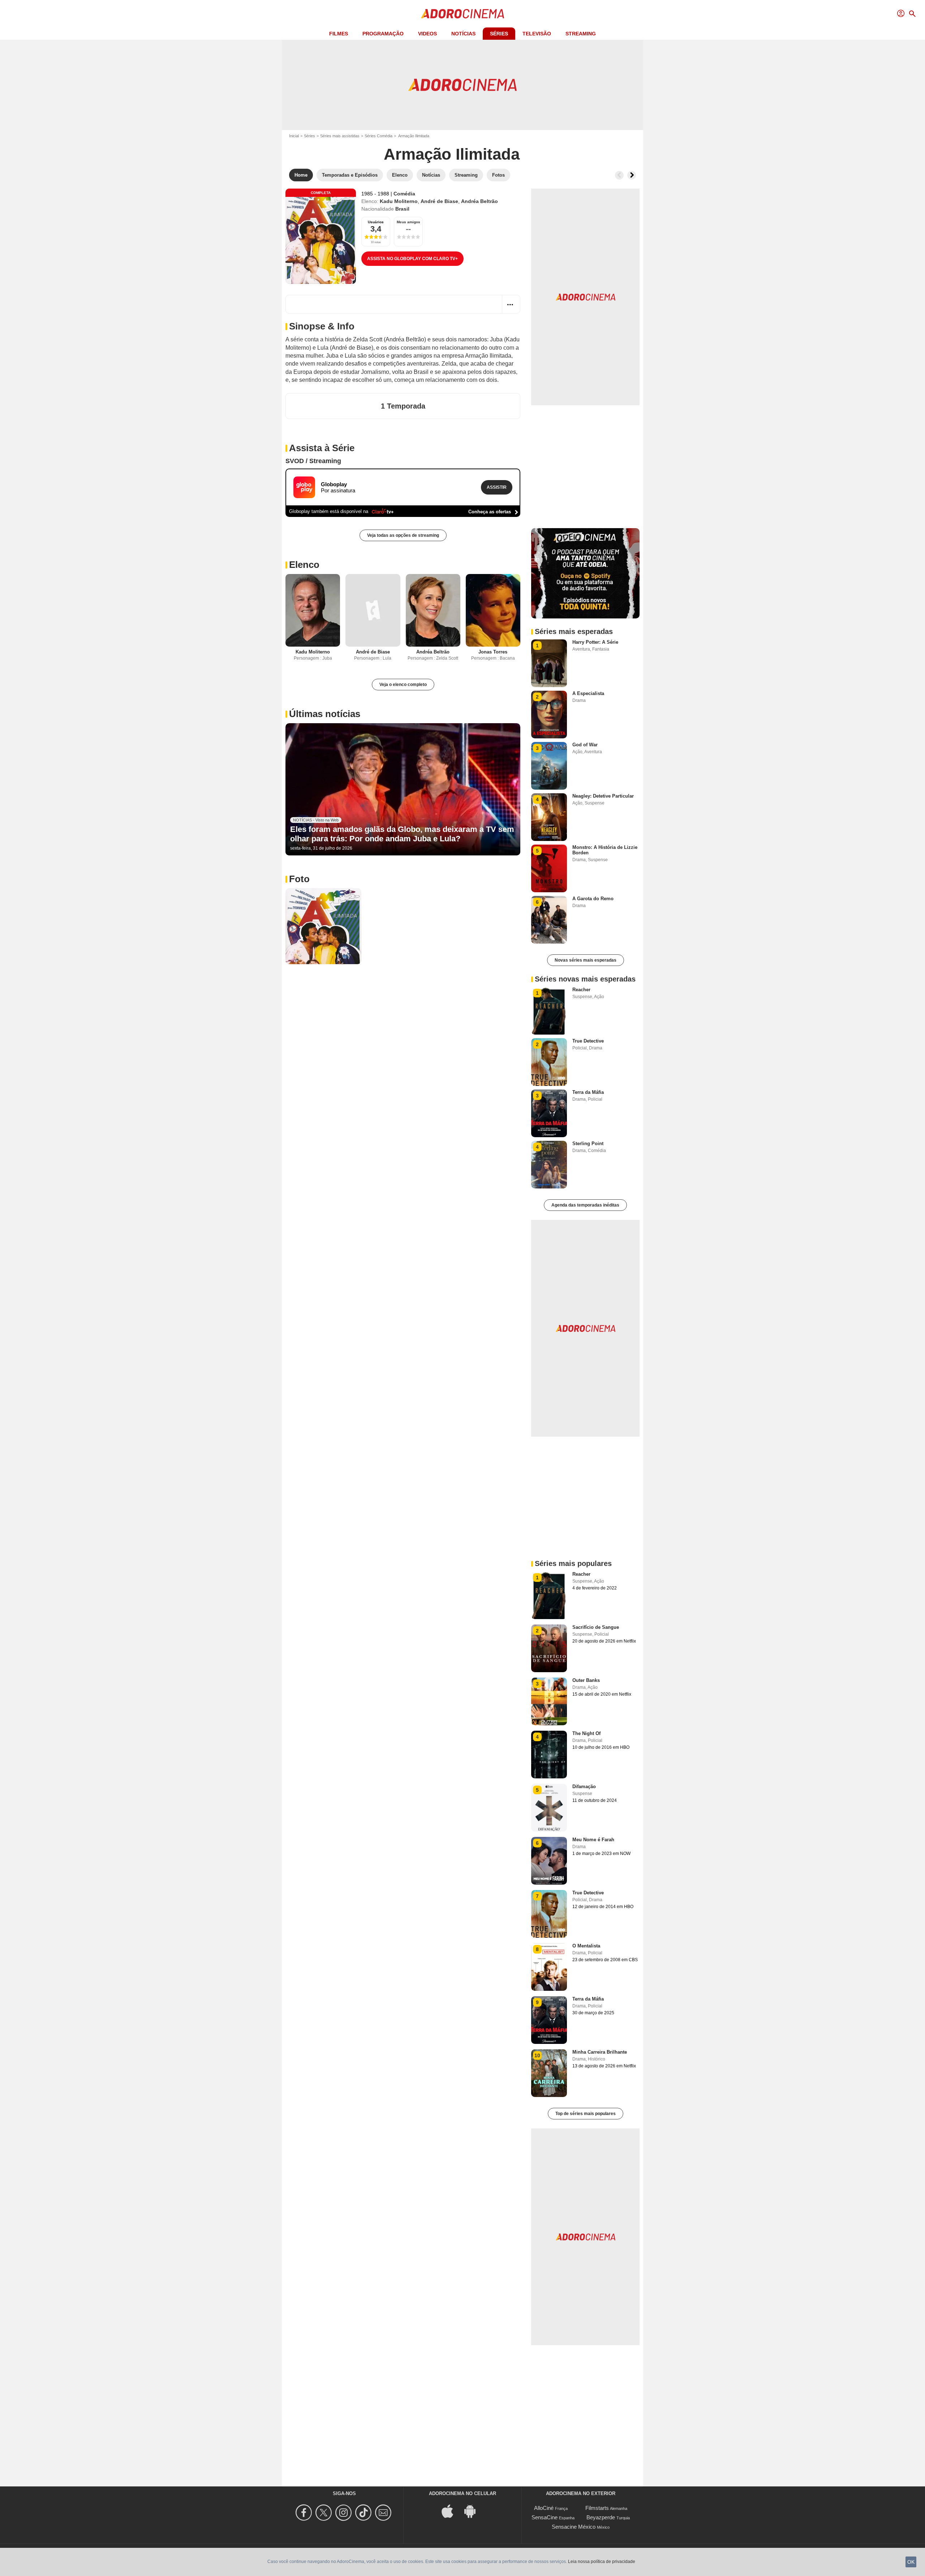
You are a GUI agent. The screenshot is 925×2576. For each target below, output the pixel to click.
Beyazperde (601, 2517)
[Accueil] (462, 14)
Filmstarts (597, 2508)
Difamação (584, 1787)
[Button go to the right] (632, 175)
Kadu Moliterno (399, 201)
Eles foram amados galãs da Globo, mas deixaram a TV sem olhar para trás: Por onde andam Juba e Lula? (402, 834)
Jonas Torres (493, 652)
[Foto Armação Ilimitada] (323, 926)
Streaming (581, 34)
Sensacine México (574, 2527)
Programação (383, 34)
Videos (427, 34)
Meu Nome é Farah (593, 1840)
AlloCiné (544, 2508)
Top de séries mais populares (586, 2114)
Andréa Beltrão (479, 201)
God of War (585, 745)
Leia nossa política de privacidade (602, 2562)
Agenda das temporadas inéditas (585, 1205)
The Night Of (586, 1733)
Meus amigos (408, 222)
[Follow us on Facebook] (305, 2513)
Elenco (304, 565)
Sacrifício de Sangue (596, 1627)
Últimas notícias (325, 714)
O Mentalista (586, 1946)
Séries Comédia (378, 136)
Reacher (581, 990)
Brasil (402, 209)
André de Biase (439, 201)
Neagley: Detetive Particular (603, 796)
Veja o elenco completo (403, 685)
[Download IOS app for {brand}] (451, 2510)
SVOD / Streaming (313, 461)
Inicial (294, 136)
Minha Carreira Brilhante (600, 2052)
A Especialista (588, 693)
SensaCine (545, 2517)
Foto (299, 879)
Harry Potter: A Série (595, 642)
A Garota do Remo (593, 899)
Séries (499, 34)
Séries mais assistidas (340, 136)
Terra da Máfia (588, 1092)
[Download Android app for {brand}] (474, 2510)
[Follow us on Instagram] (345, 2513)
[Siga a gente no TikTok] (364, 2513)
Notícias (463, 34)
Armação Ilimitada (452, 154)
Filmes (339, 34)
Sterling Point (588, 1144)
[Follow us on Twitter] (325, 2513)
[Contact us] (384, 2513)
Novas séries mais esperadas (586, 960)
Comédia (404, 194)
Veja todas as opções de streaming (403, 535)
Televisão (537, 34)
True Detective (588, 1041)
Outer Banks (586, 1680)
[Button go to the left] (619, 175)
